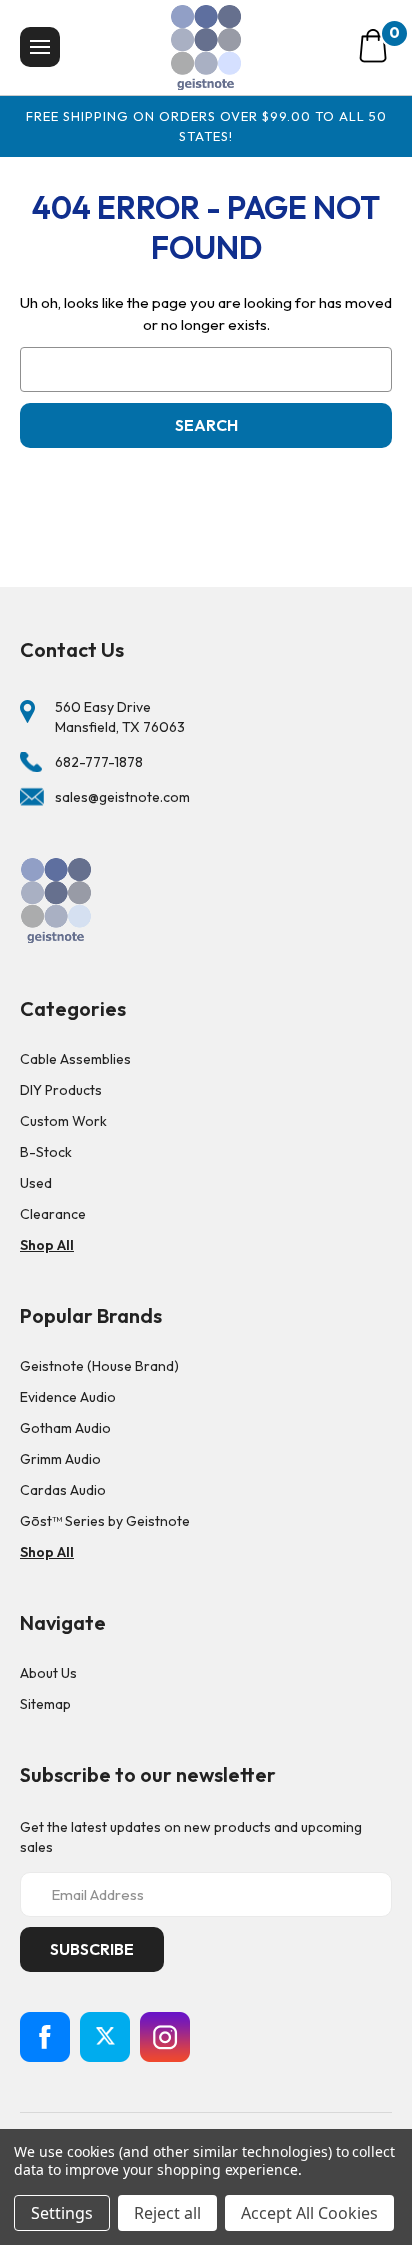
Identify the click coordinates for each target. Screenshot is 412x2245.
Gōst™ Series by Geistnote (105, 1521)
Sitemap (45, 1704)
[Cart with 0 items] (373, 46)
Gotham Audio (65, 1428)
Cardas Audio (63, 1490)
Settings (62, 2213)
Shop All (47, 1245)
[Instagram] (165, 2037)
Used (36, 1183)
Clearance (53, 1214)
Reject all (167, 2213)
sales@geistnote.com (122, 797)
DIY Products (61, 1090)
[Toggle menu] (40, 47)
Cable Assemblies (75, 1059)
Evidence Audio (68, 1397)
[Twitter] (105, 2037)
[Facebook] (45, 2037)
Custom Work (63, 1121)
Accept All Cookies (309, 2213)
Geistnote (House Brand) (99, 1366)
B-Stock (46, 1152)
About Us (48, 1673)
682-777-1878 (99, 762)
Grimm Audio (60, 1459)
